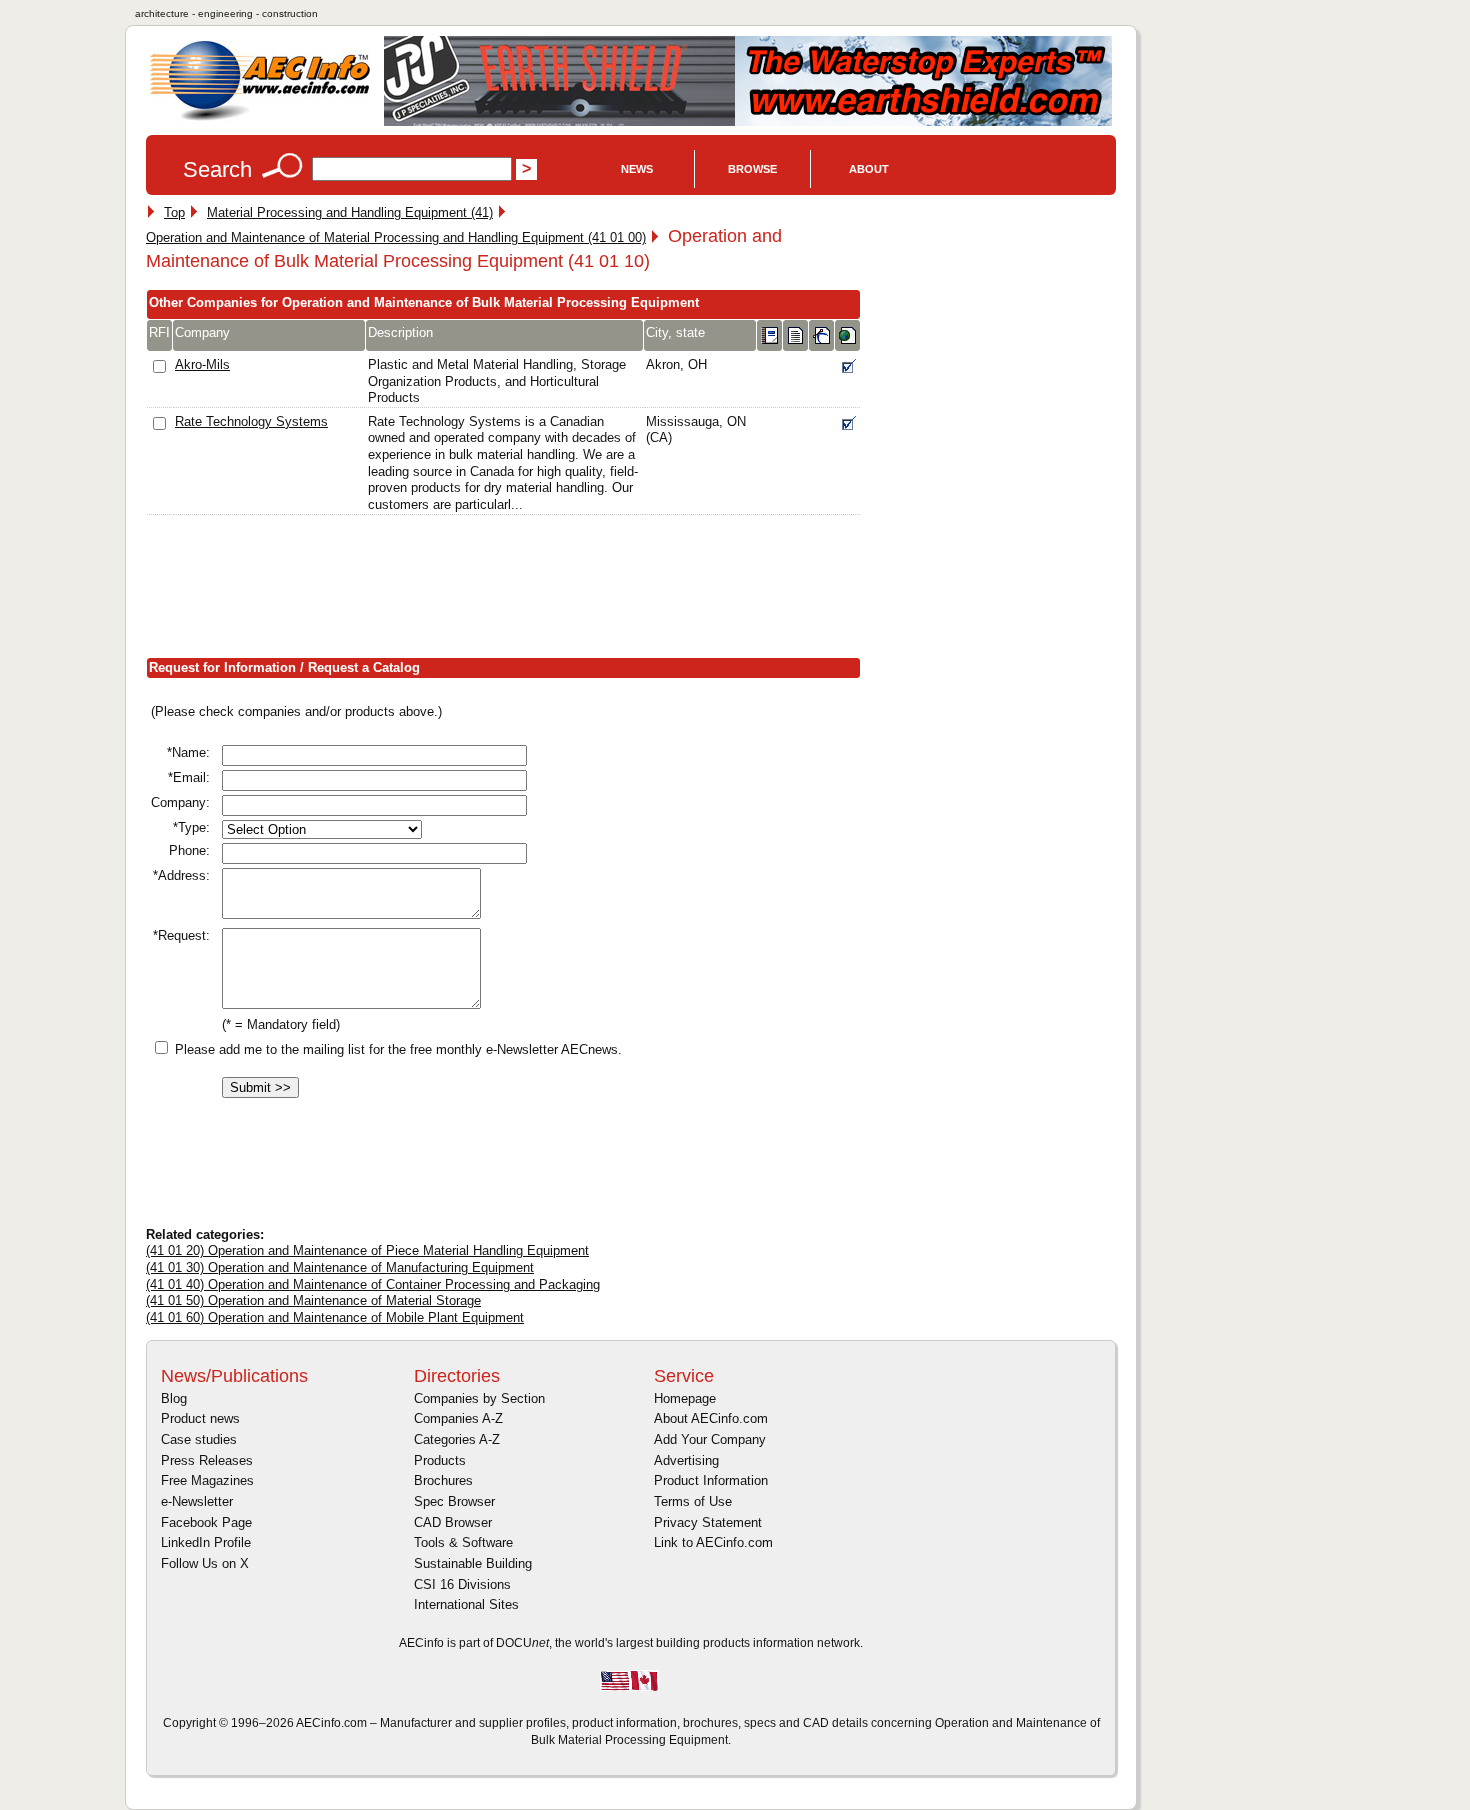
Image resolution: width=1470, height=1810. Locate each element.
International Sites (466, 1604)
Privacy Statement (708, 1522)
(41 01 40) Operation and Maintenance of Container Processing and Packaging (373, 1284)
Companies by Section (479, 1398)
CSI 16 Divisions (462, 1584)
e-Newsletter (197, 1501)
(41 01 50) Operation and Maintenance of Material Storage (313, 1300)
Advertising (686, 1460)
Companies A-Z (458, 1418)
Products (440, 1460)
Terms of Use (693, 1501)
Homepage (685, 1398)
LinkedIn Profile (206, 1542)
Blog (174, 1398)
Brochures (443, 1480)
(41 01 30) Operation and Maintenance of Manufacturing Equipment (340, 1267)
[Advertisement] (510, 590)
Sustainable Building (473, 1563)
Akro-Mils (202, 364)
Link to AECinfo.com (713, 1542)
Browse (752, 169)
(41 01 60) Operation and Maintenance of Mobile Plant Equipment (335, 1317)
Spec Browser (454, 1501)
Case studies (199, 1439)
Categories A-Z (457, 1439)
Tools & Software (463, 1542)
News (637, 169)
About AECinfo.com (711, 1418)
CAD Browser (453, 1522)
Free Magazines (207, 1480)
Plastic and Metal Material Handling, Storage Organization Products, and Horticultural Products (497, 381)
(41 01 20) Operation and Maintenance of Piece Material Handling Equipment (367, 1250)
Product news (200, 1418)
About (869, 169)
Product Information (711, 1480)
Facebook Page (206, 1522)
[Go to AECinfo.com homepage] (260, 118)
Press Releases (207, 1460)
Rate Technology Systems (251, 421)
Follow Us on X (205, 1563)
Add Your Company (710, 1439)
